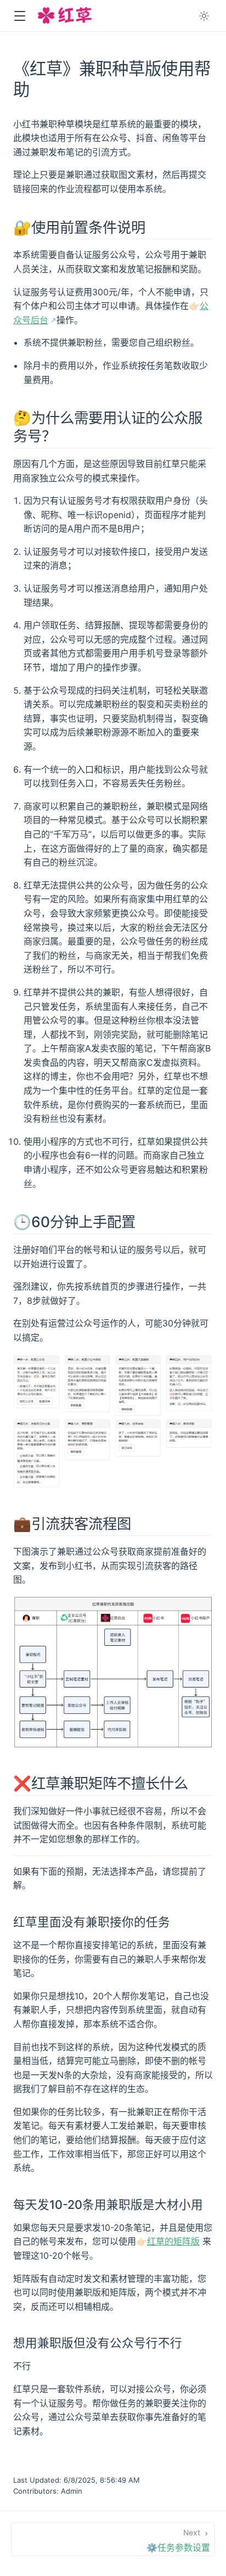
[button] (19, 16)
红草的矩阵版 (173, 2241)
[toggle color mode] (204, 16)
